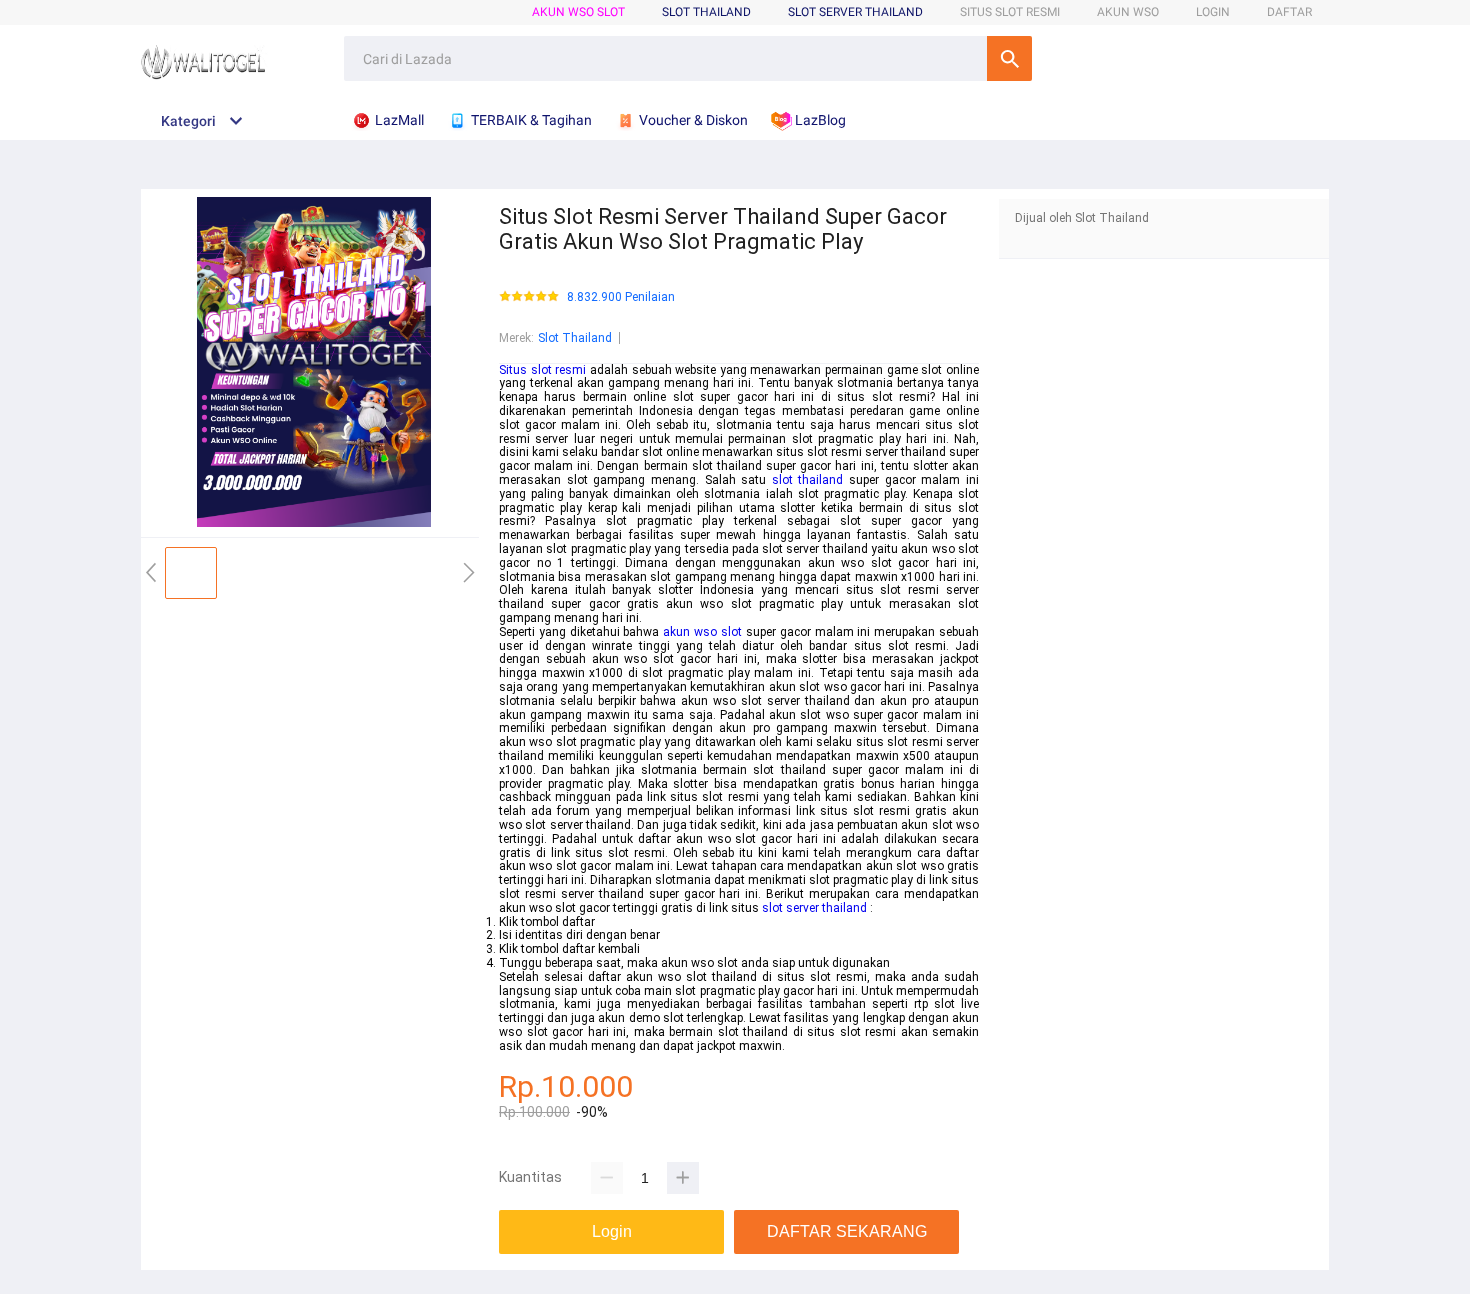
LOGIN (1213, 12)
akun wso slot (702, 632)
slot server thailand (814, 908)
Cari (1009, 58)
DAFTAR (1289, 12)
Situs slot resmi (542, 370)
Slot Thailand (575, 338)
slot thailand (808, 480)
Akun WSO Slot (578, 12)
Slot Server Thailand (855, 12)
